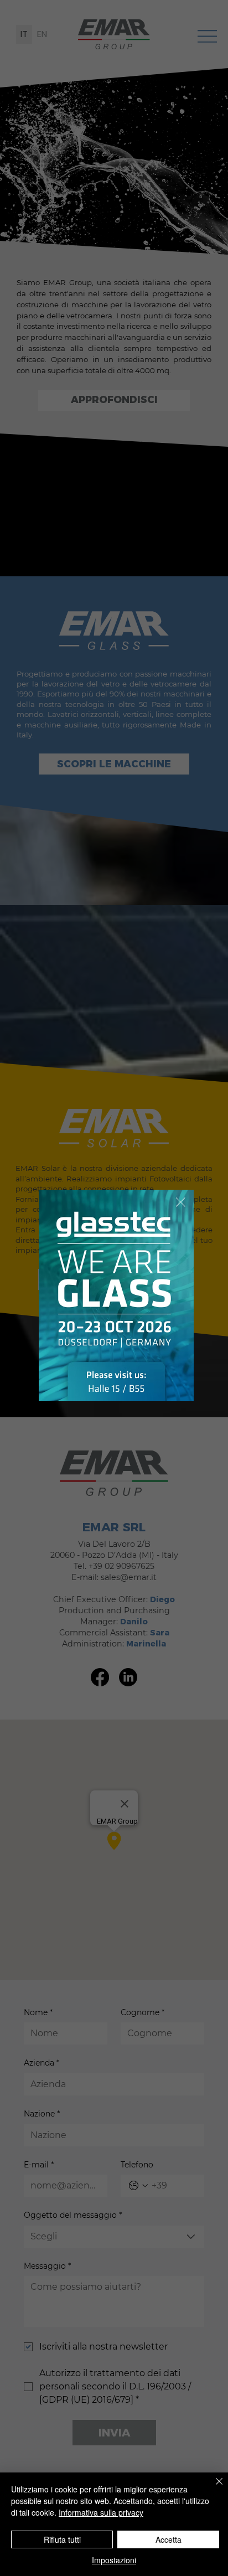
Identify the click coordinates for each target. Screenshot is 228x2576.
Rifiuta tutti (62, 2539)
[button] (181, 1203)
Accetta (169, 2539)
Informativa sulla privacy (101, 2512)
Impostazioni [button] (114, 2560)
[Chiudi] (213, 2488)
